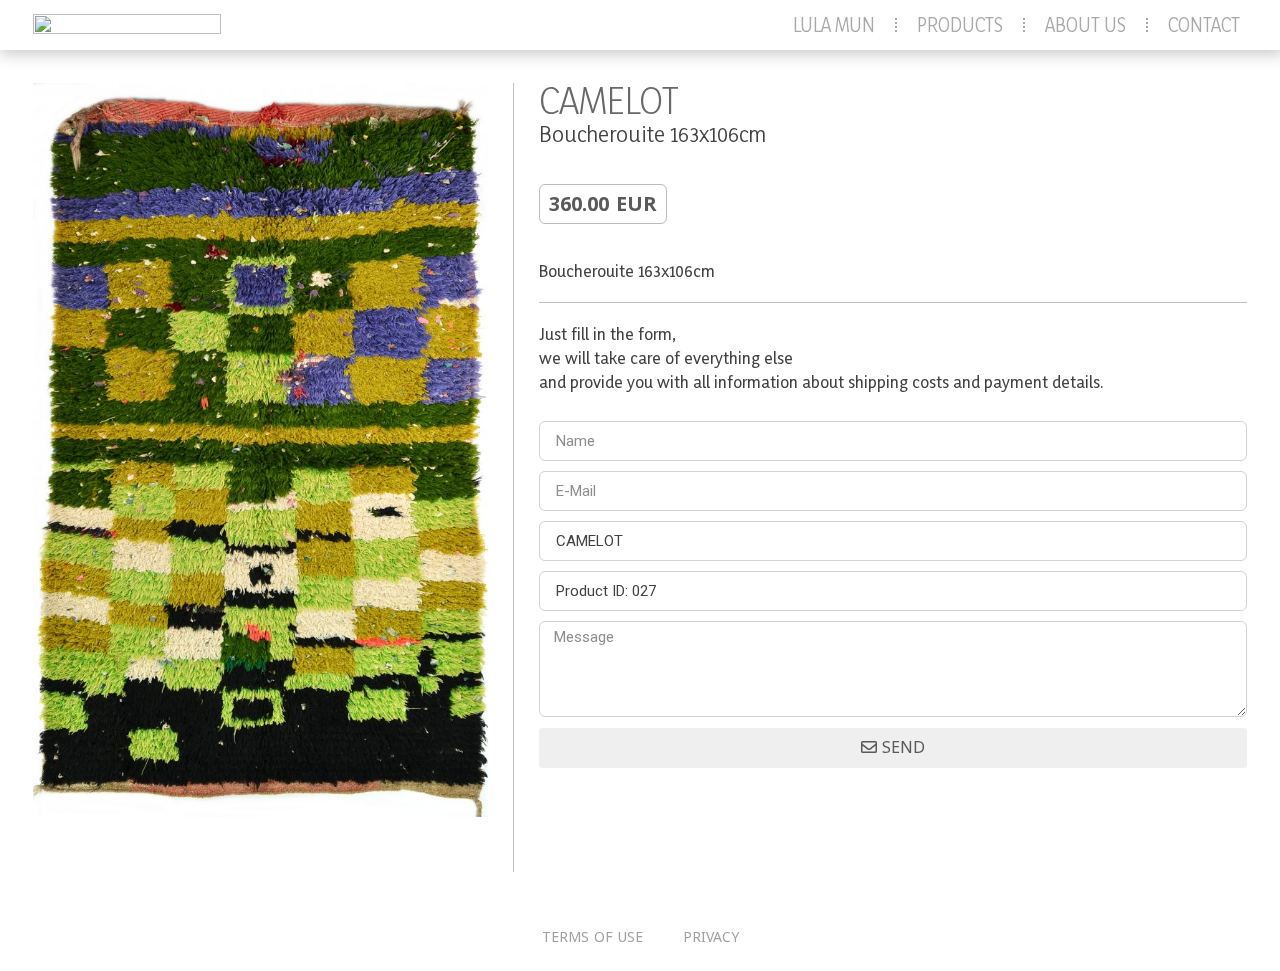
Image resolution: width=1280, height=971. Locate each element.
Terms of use (592, 937)
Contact (1204, 25)
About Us (1085, 25)
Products (960, 25)
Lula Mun (834, 25)
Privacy (711, 937)
